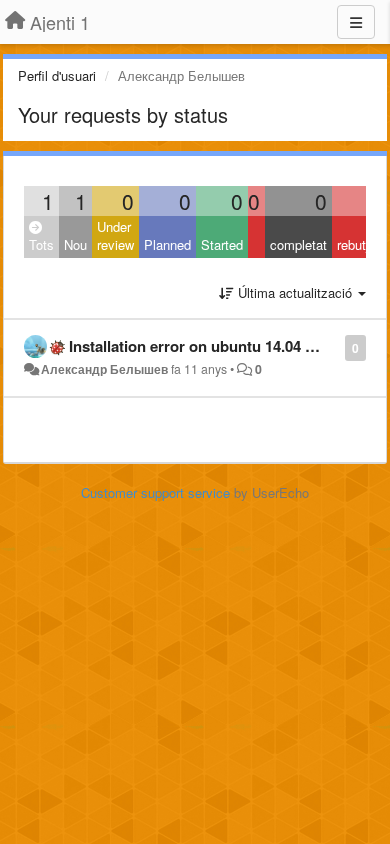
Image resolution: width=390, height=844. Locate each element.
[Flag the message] (334, 346)
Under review (115, 236)
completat (298, 244)
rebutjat (358, 244)
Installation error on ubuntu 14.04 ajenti (206, 346)
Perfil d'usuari (57, 75)
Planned (167, 244)
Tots (41, 244)
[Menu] (356, 22)
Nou (75, 244)
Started (222, 244)
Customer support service (155, 492)
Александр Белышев (104, 369)
